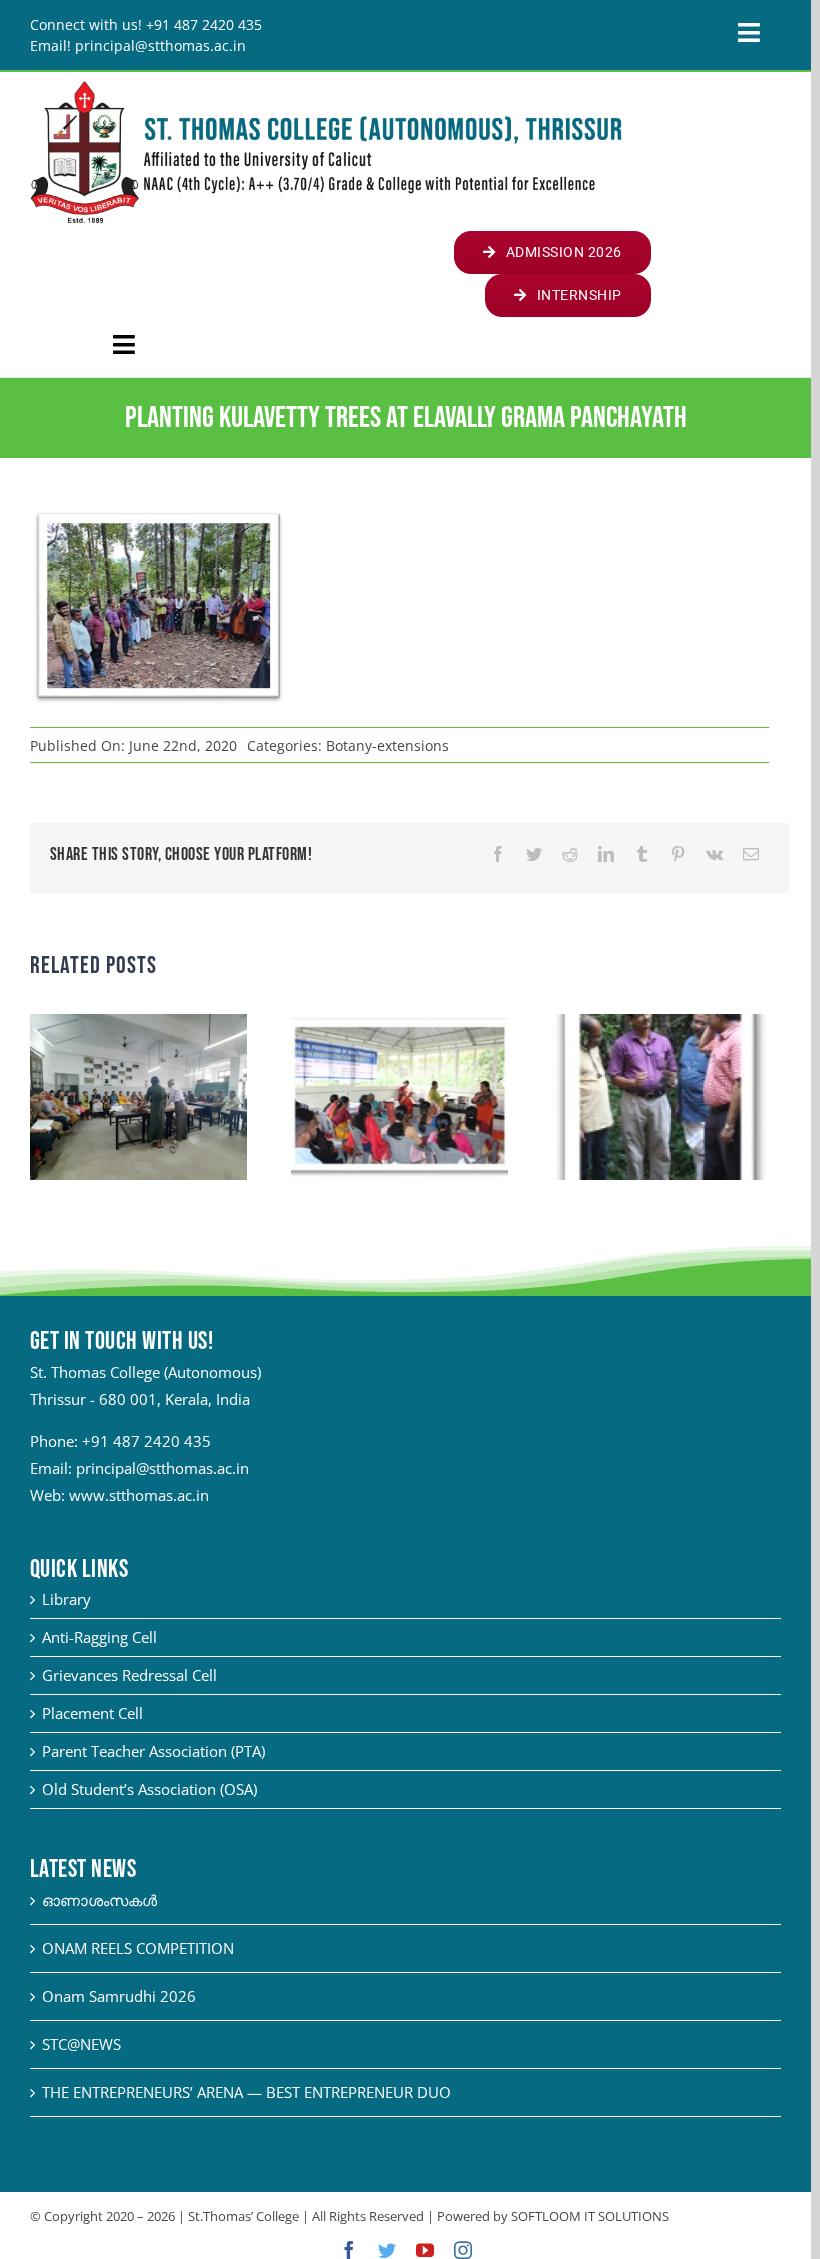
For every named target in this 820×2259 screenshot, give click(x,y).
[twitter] (387, 2250)
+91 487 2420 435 (146, 1441)
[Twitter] (534, 854)
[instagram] (463, 2250)
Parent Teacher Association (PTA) (153, 1751)
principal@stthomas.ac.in (162, 1468)
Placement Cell (92, 1713)
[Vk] (714, 854)
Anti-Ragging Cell (99, 1637)
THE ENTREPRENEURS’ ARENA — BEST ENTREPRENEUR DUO (246, 2092)
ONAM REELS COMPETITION (138, 1948)
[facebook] (349, 2250)
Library (66, 1599)
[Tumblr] (642, 854)
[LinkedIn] (606, 854)
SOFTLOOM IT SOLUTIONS (590, 2216)
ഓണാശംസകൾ (99, 1900)
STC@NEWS (81, 2044)
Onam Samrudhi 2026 (119, 1996)
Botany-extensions (387, 745)
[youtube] (425, 2250)
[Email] (751, 854)
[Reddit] (570, 854)
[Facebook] (498, 854)
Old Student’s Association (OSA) (149, 1789)
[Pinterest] (678, 854)
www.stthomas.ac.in (139, 1495)
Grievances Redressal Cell (129, 1675)
